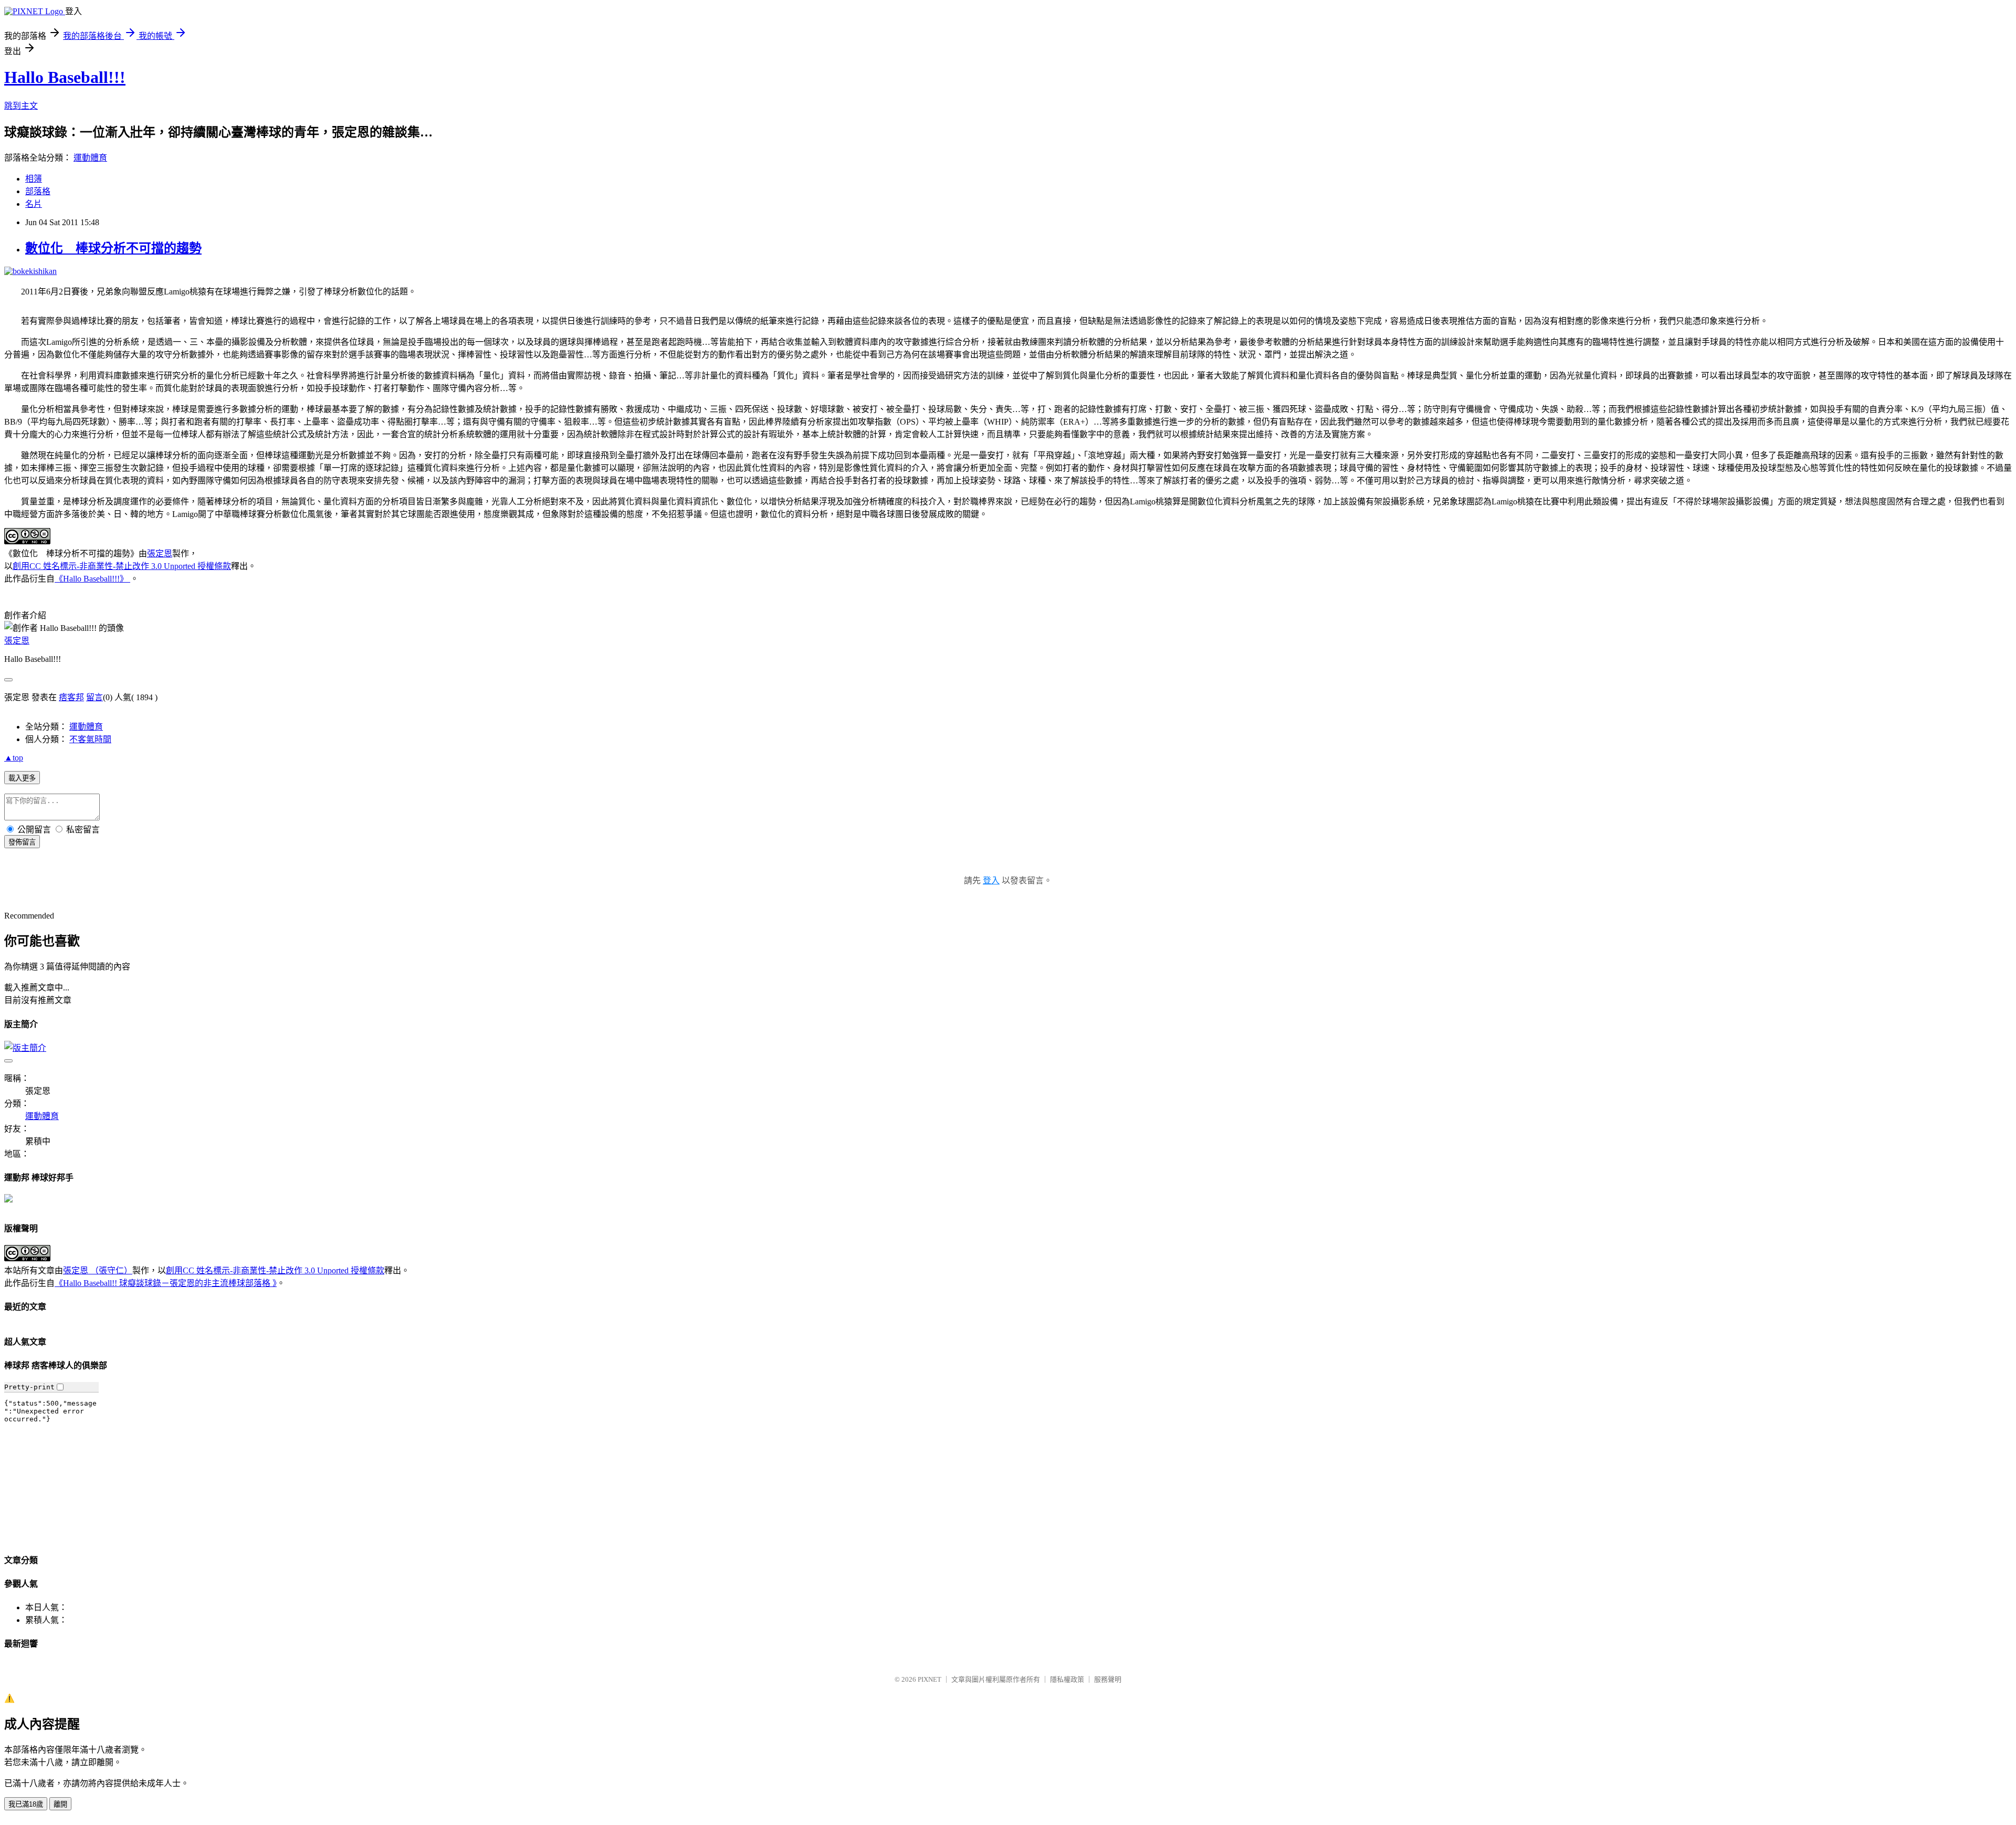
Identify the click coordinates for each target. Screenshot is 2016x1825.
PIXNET (930, 1679)
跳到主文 (21, 106)
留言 (94, 697)
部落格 (38, 191)
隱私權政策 (1067, 1679)
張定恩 (160, 553)
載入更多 (22, 778)
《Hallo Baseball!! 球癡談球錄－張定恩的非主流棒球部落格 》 (166, 1283)
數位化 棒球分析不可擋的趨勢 (113, 248)
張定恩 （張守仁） (98, 1270)
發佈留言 (22, 842)
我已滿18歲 (26, 1804)
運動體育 (90, 158)
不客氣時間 (90, 739)
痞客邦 (71, 697)
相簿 (34, 179)
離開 (60, 1804)
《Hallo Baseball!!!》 (92, 579)
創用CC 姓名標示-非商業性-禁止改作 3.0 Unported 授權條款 (122, 566)
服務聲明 (1108, 1679)
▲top (14, 758)
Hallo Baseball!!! (65, 77)
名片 (34, 204)
